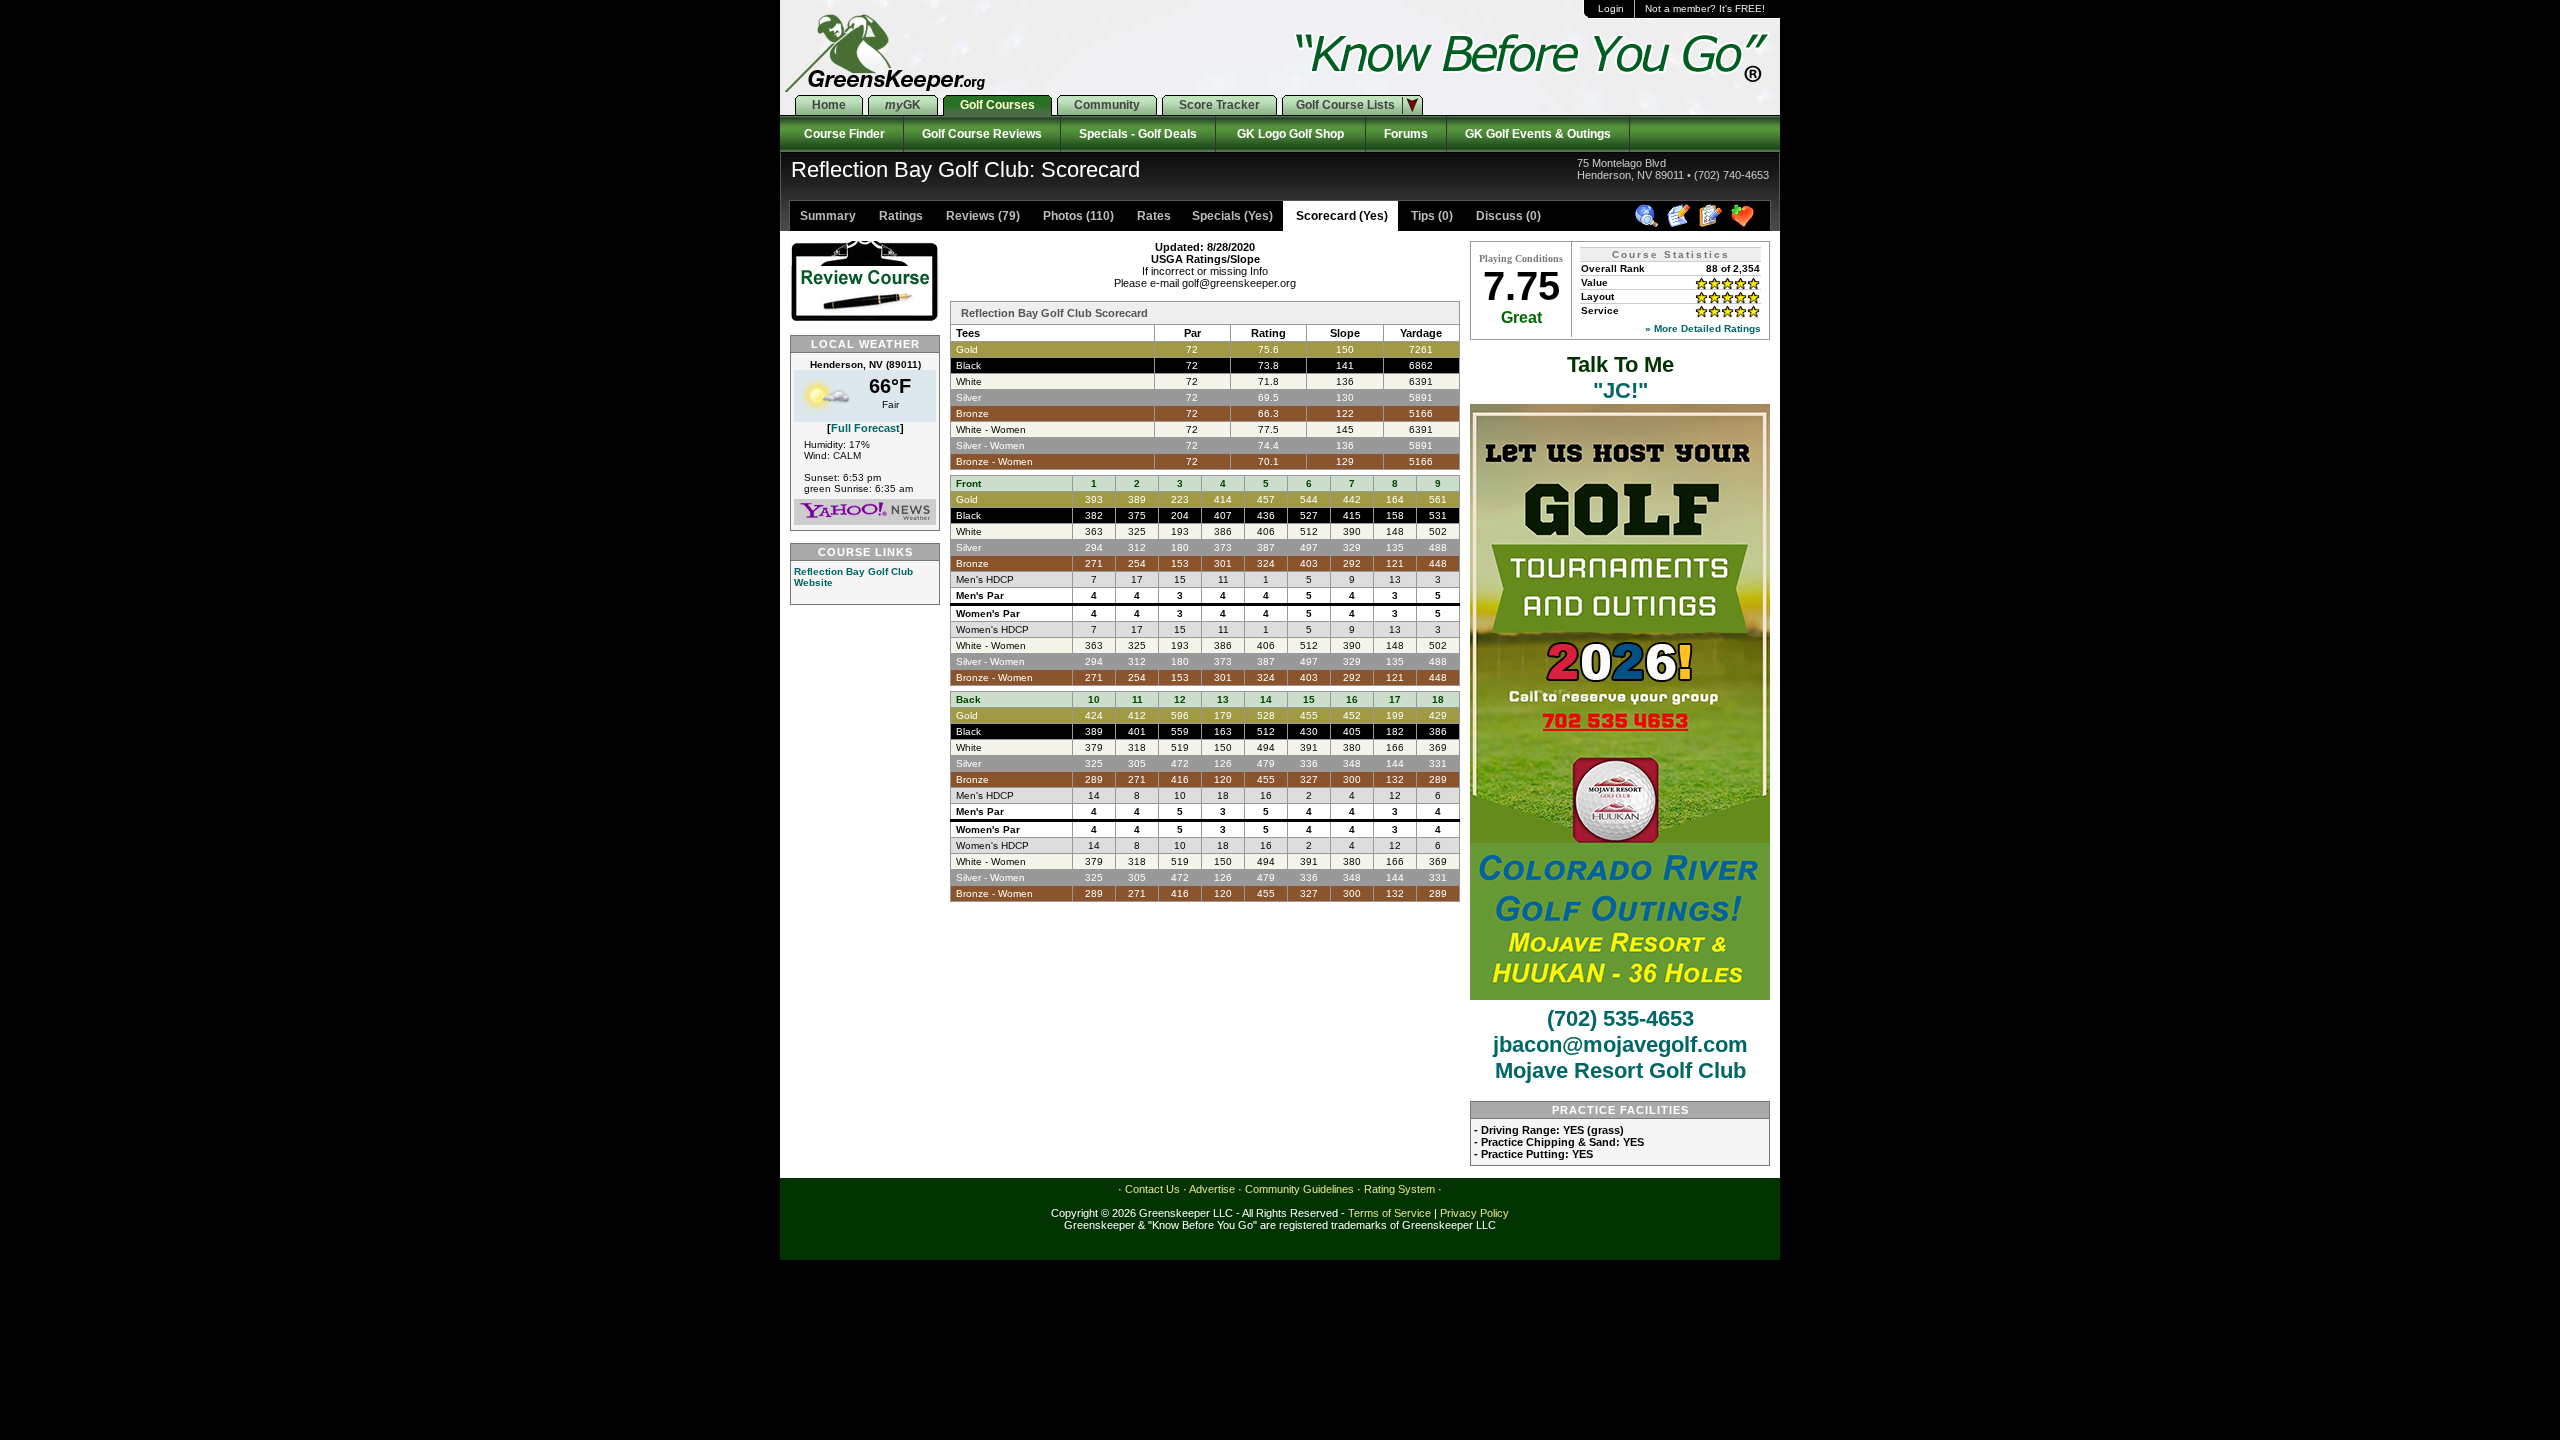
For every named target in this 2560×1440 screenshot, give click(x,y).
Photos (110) (1077, 216)
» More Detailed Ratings (1703, 328)
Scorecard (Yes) (1340, 216)
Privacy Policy (1474, 1213)
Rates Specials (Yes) (1203, 216)
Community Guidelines (1299, 1189)
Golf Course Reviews (982, 134)
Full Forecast (865, 428)
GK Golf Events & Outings (1538, 134)
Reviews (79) (981, 216)
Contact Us (1152, 1189)
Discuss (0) (1507, 216)
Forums (1406, 134)
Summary (828, 216)
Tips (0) (1430, 216)
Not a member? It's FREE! (1705, 8)
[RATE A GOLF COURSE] (1713, 224)
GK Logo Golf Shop (1290, 134)
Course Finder (841, 134)
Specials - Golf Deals (1138, 134)
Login (1611, 8)
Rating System (1399, 1189)
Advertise (1212, 1189)
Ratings (899, 216)
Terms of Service (1389, 1213)
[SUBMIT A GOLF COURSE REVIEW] (1681, 224)
